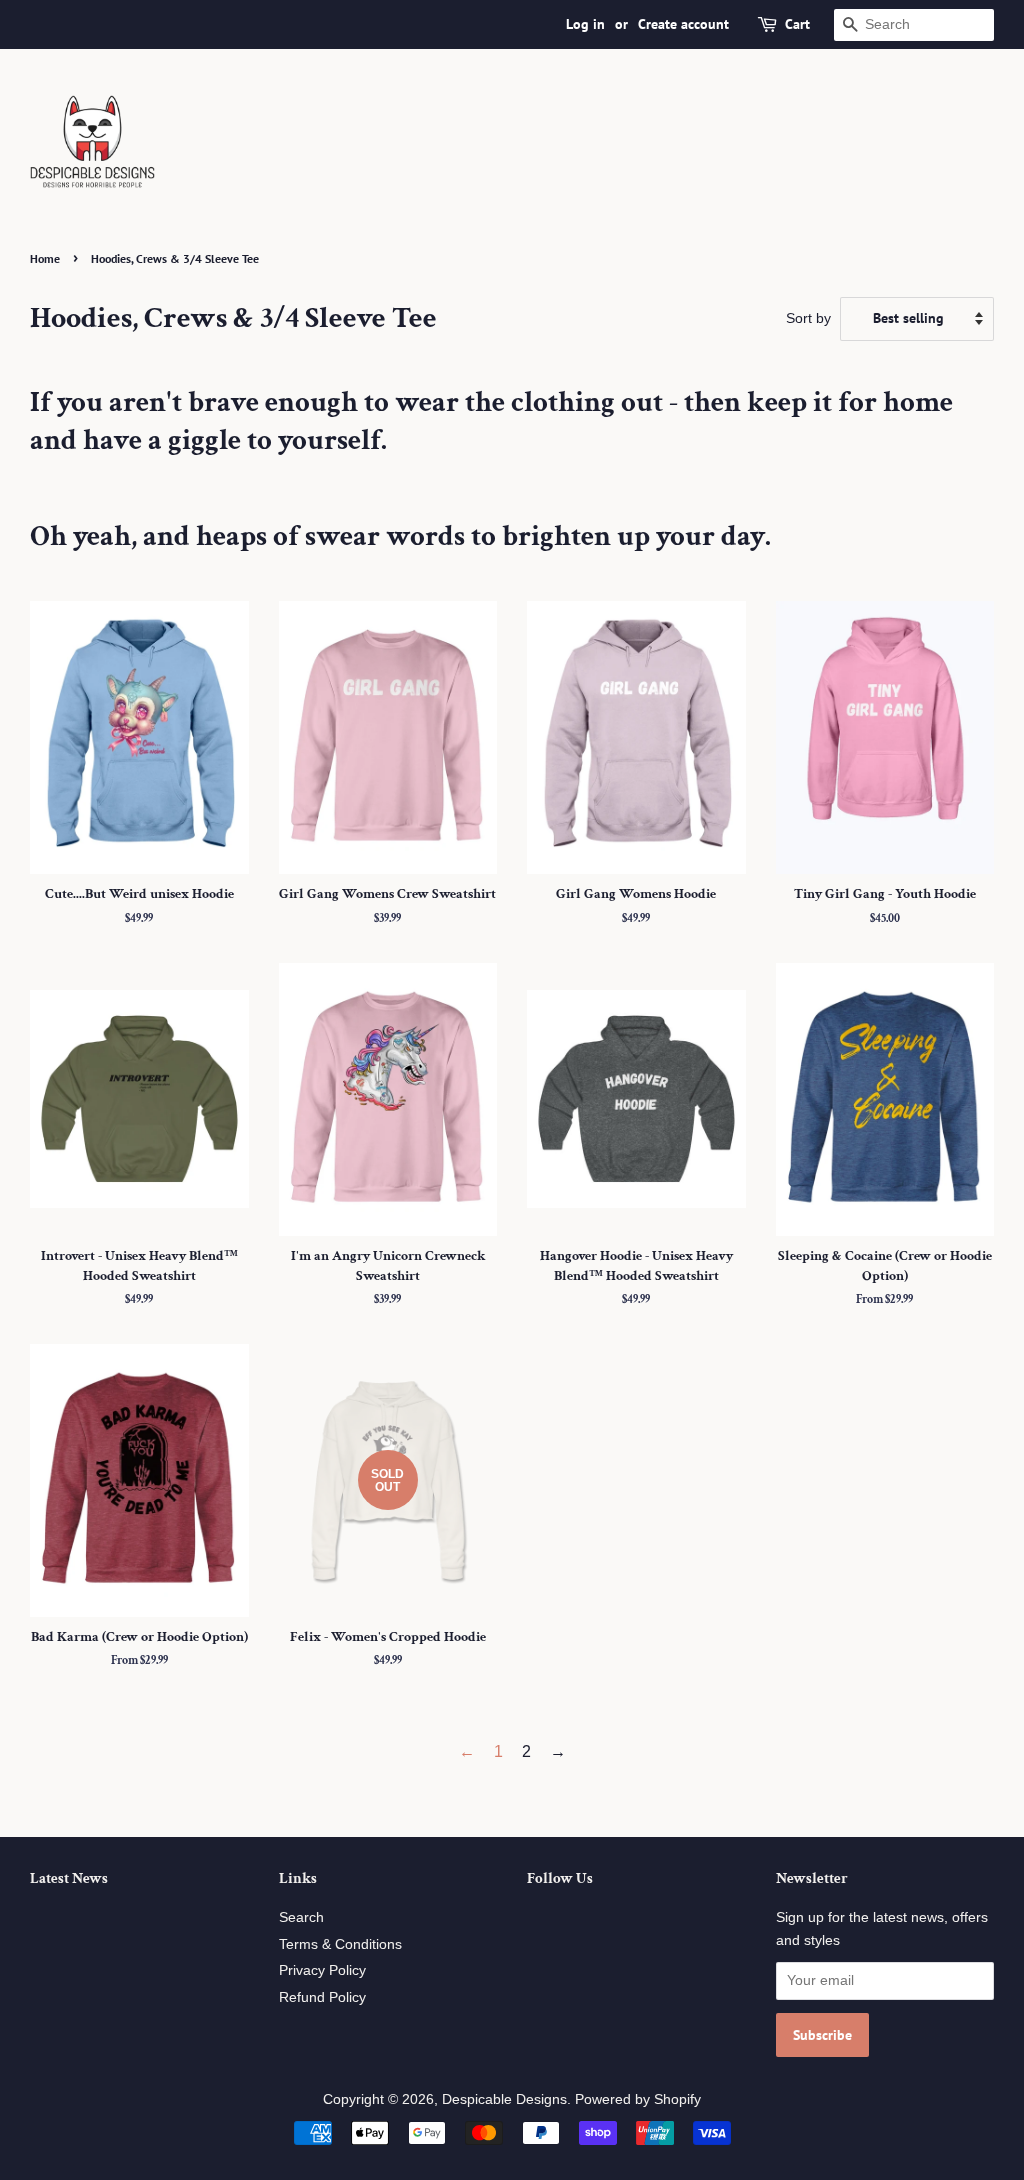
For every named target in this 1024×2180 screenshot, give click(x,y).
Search (301, 1917)
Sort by (808, 318)
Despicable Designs (504, 2099)
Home (45, 258)
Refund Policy (322, 1997)
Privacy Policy (322, 1970)
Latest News (69, 1878)
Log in (585, 24)
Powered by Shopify (638, 2099)
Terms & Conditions (340, 1944)
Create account (683, 24)
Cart (797, 24)
